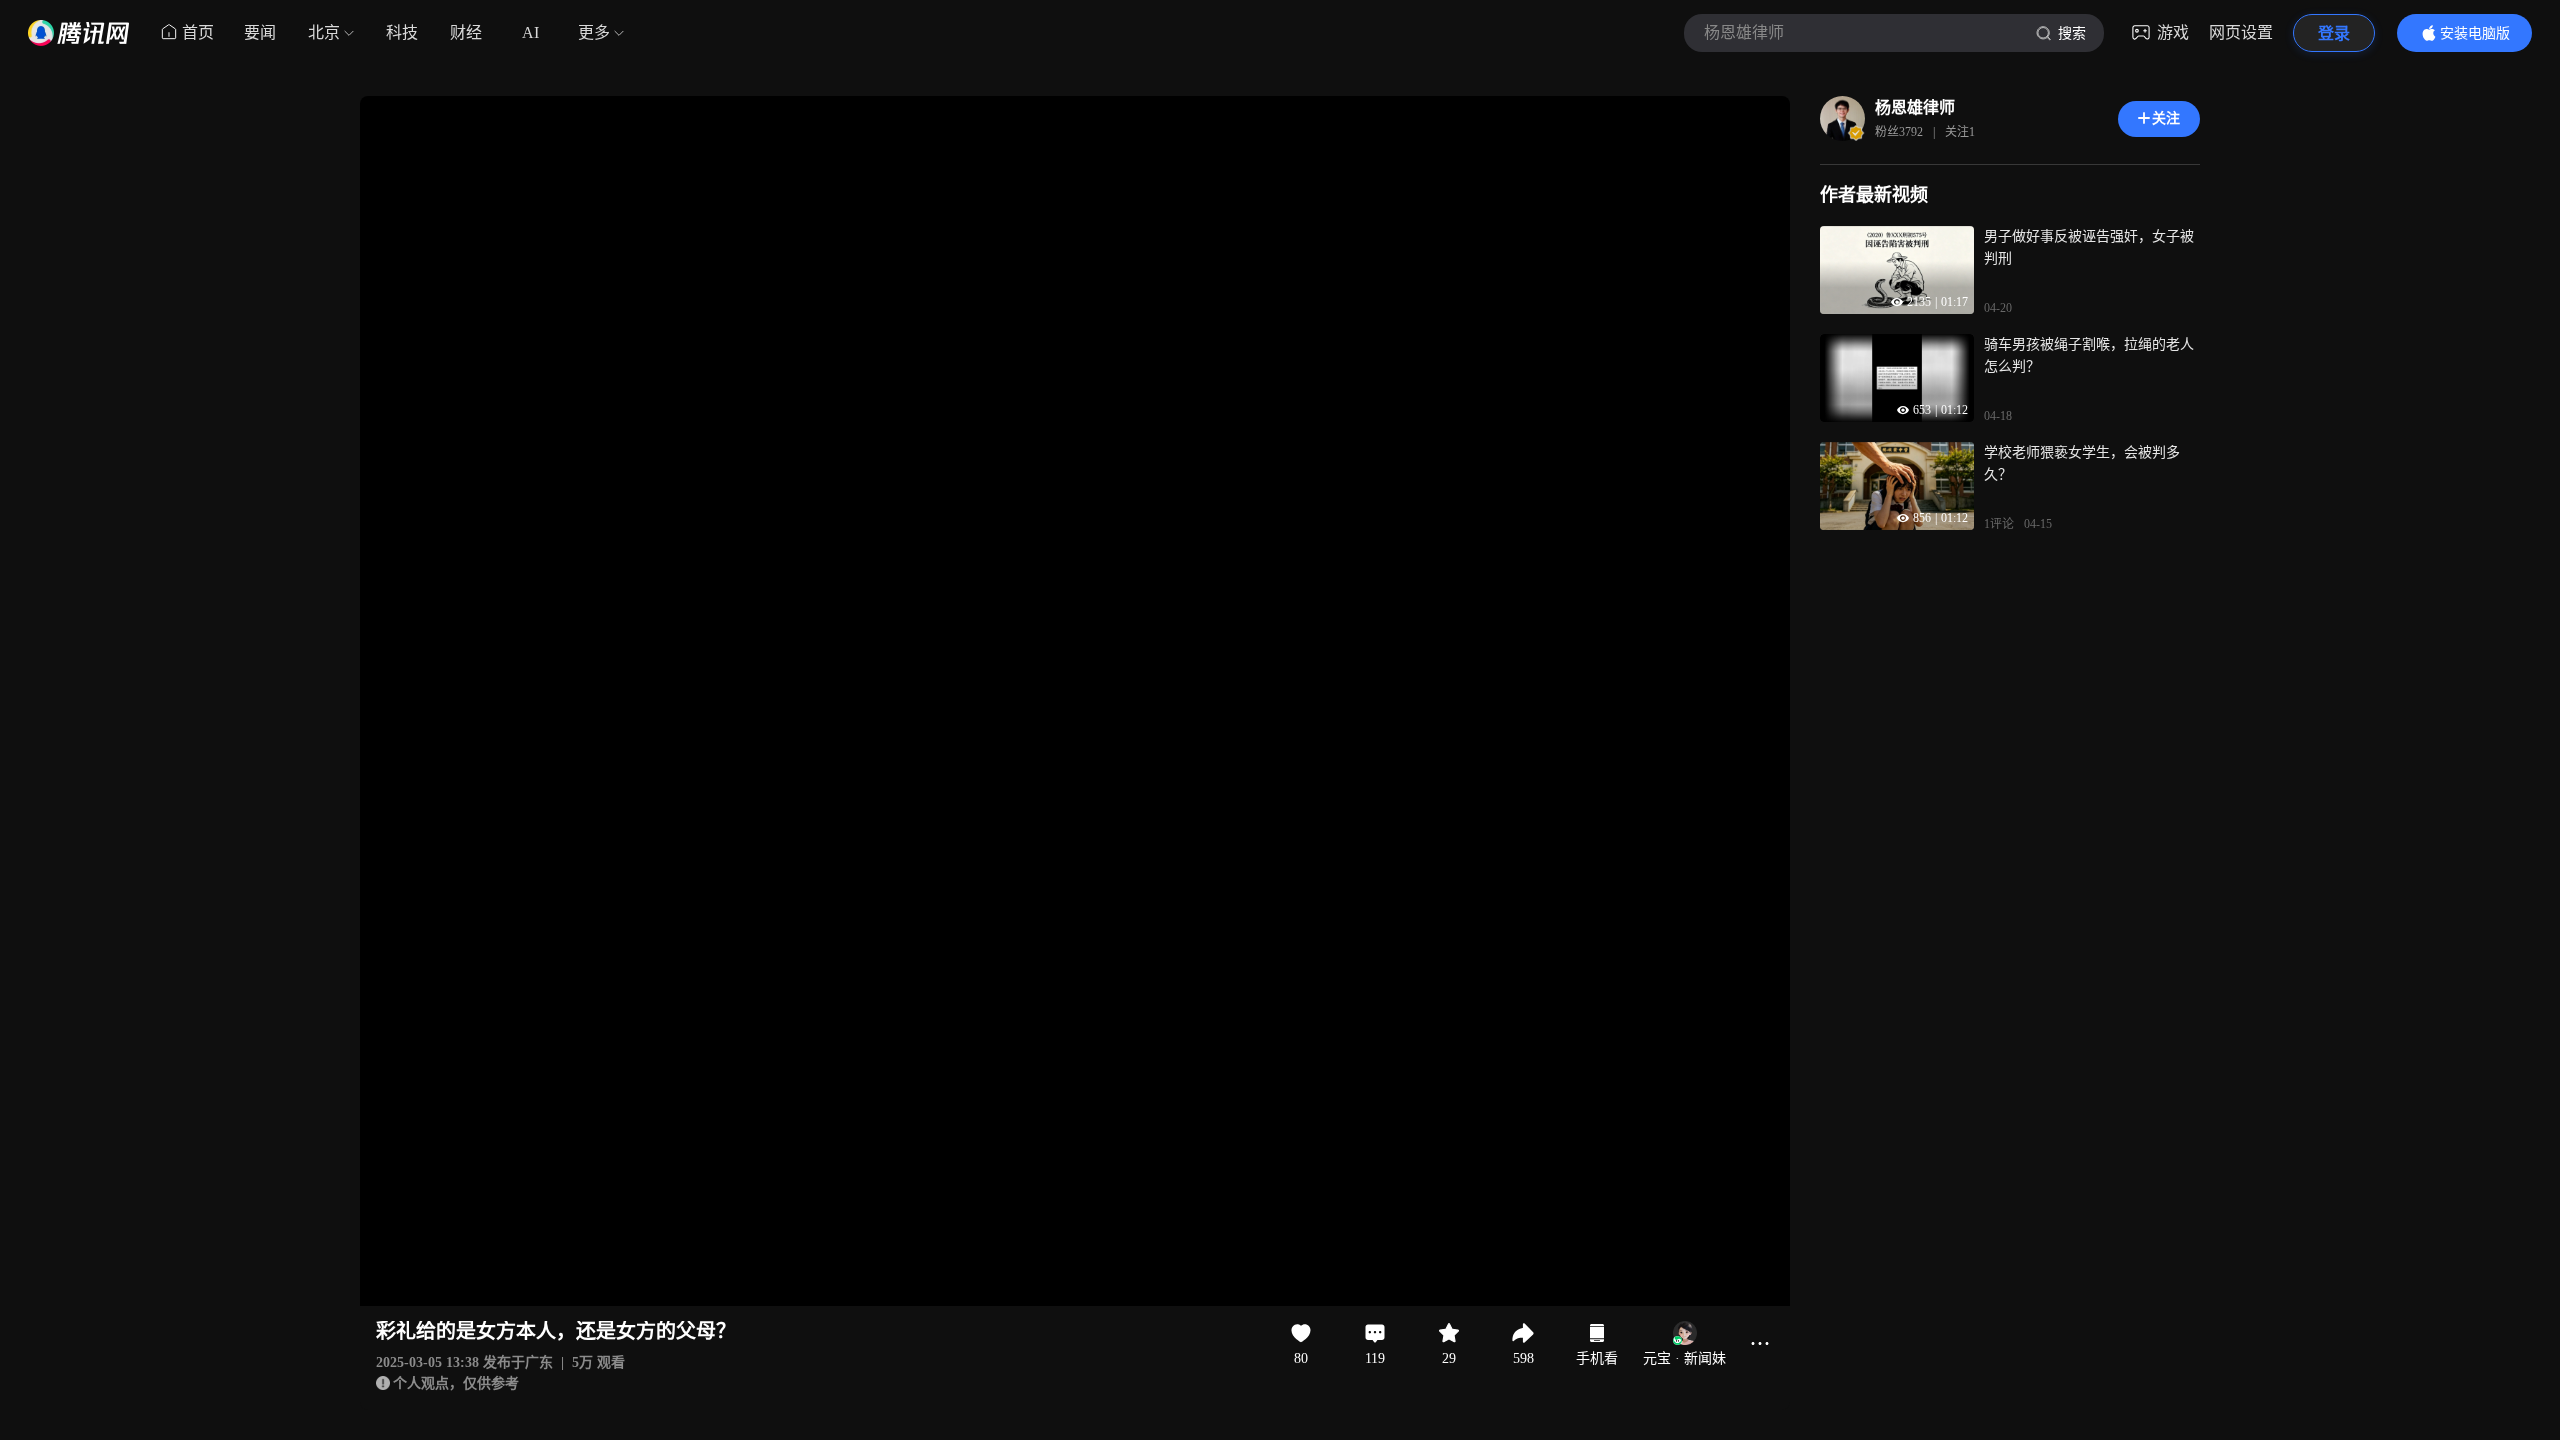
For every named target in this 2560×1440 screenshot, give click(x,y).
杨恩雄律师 (1915, 107)
